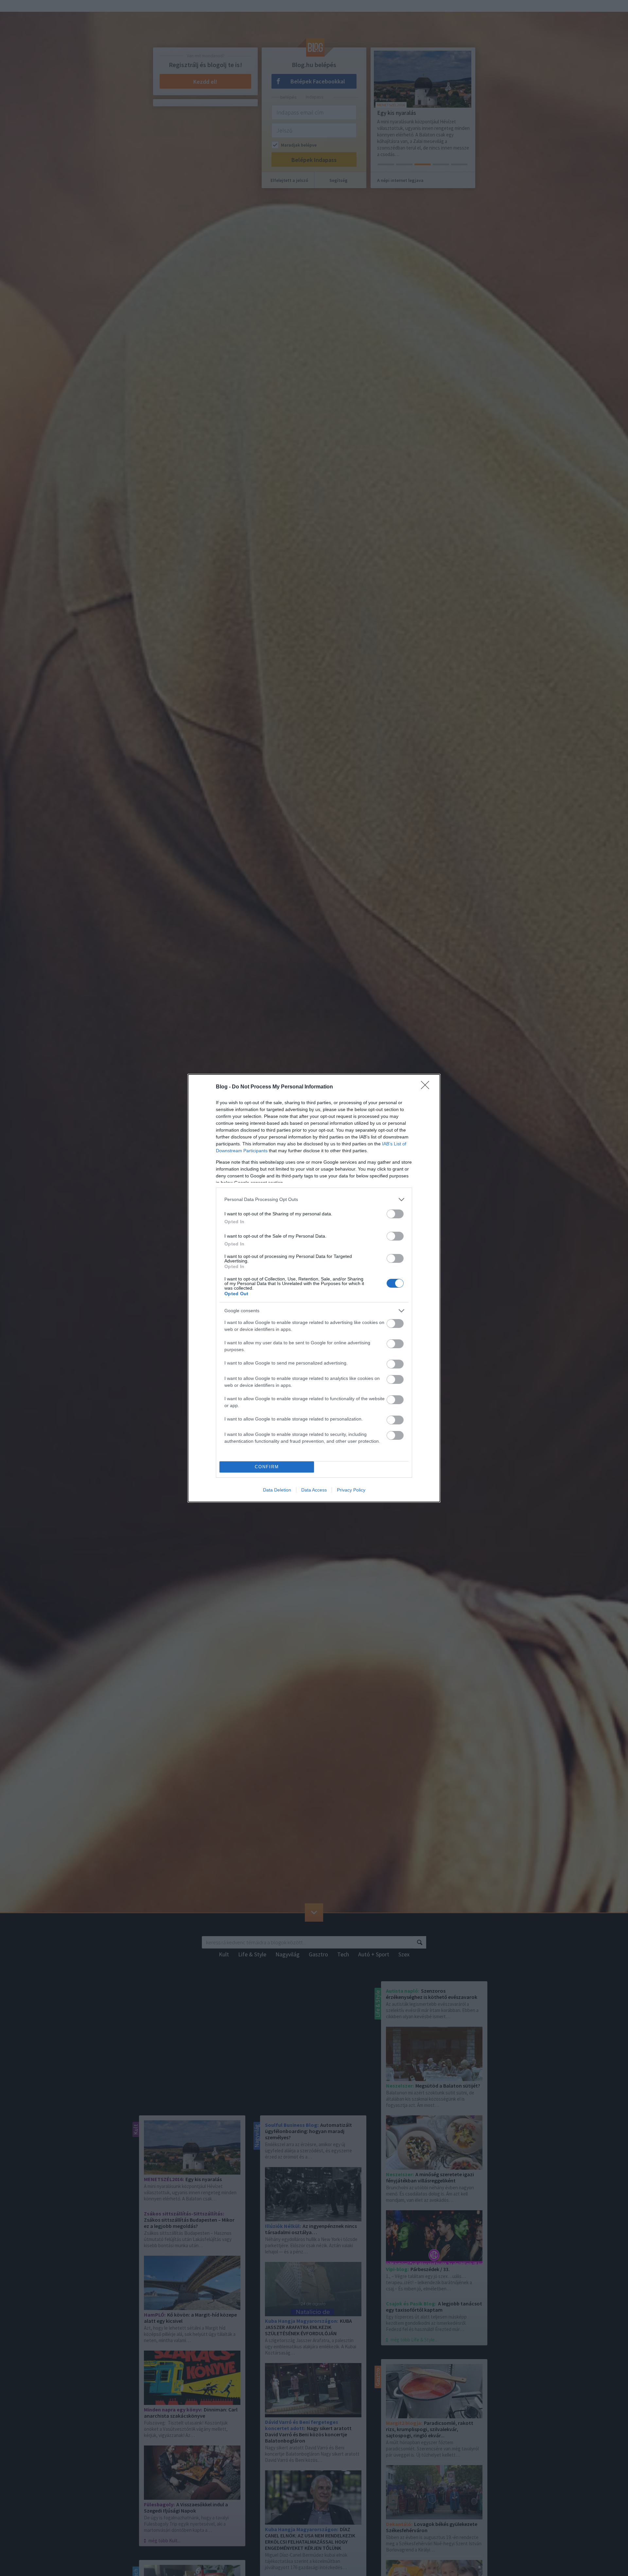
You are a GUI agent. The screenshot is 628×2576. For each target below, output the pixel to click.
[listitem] (314, 1200)
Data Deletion (277, 1490)
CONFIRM (267, 1467)
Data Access (314, 1490)
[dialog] (314, 1288)
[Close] (427, 1087)
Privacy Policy (351, 1490)
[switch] (395, 1214)
